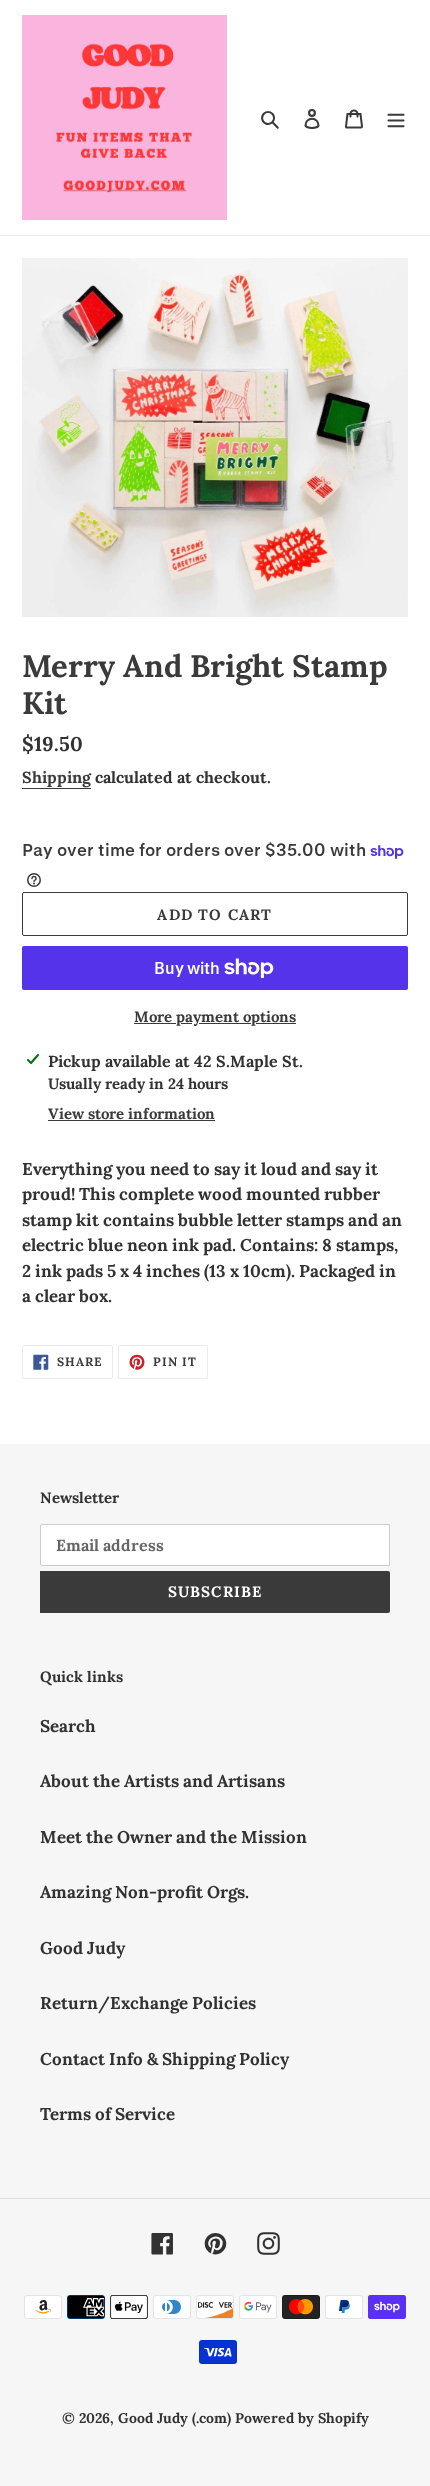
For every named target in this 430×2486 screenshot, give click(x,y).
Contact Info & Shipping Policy (164, 2059)
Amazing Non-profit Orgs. (144, 1892)
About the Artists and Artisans (162, 1781)
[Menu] (396, 118)
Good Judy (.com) (174, 2418)
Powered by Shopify (302, 2418)
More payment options (215, 1016)
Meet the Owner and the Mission (173, 1837)
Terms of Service (107, 2114)
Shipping (56, 777)
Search (68, 1726)
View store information (131, 1113)
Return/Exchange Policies (148, 2003)
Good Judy (82, 1948)
